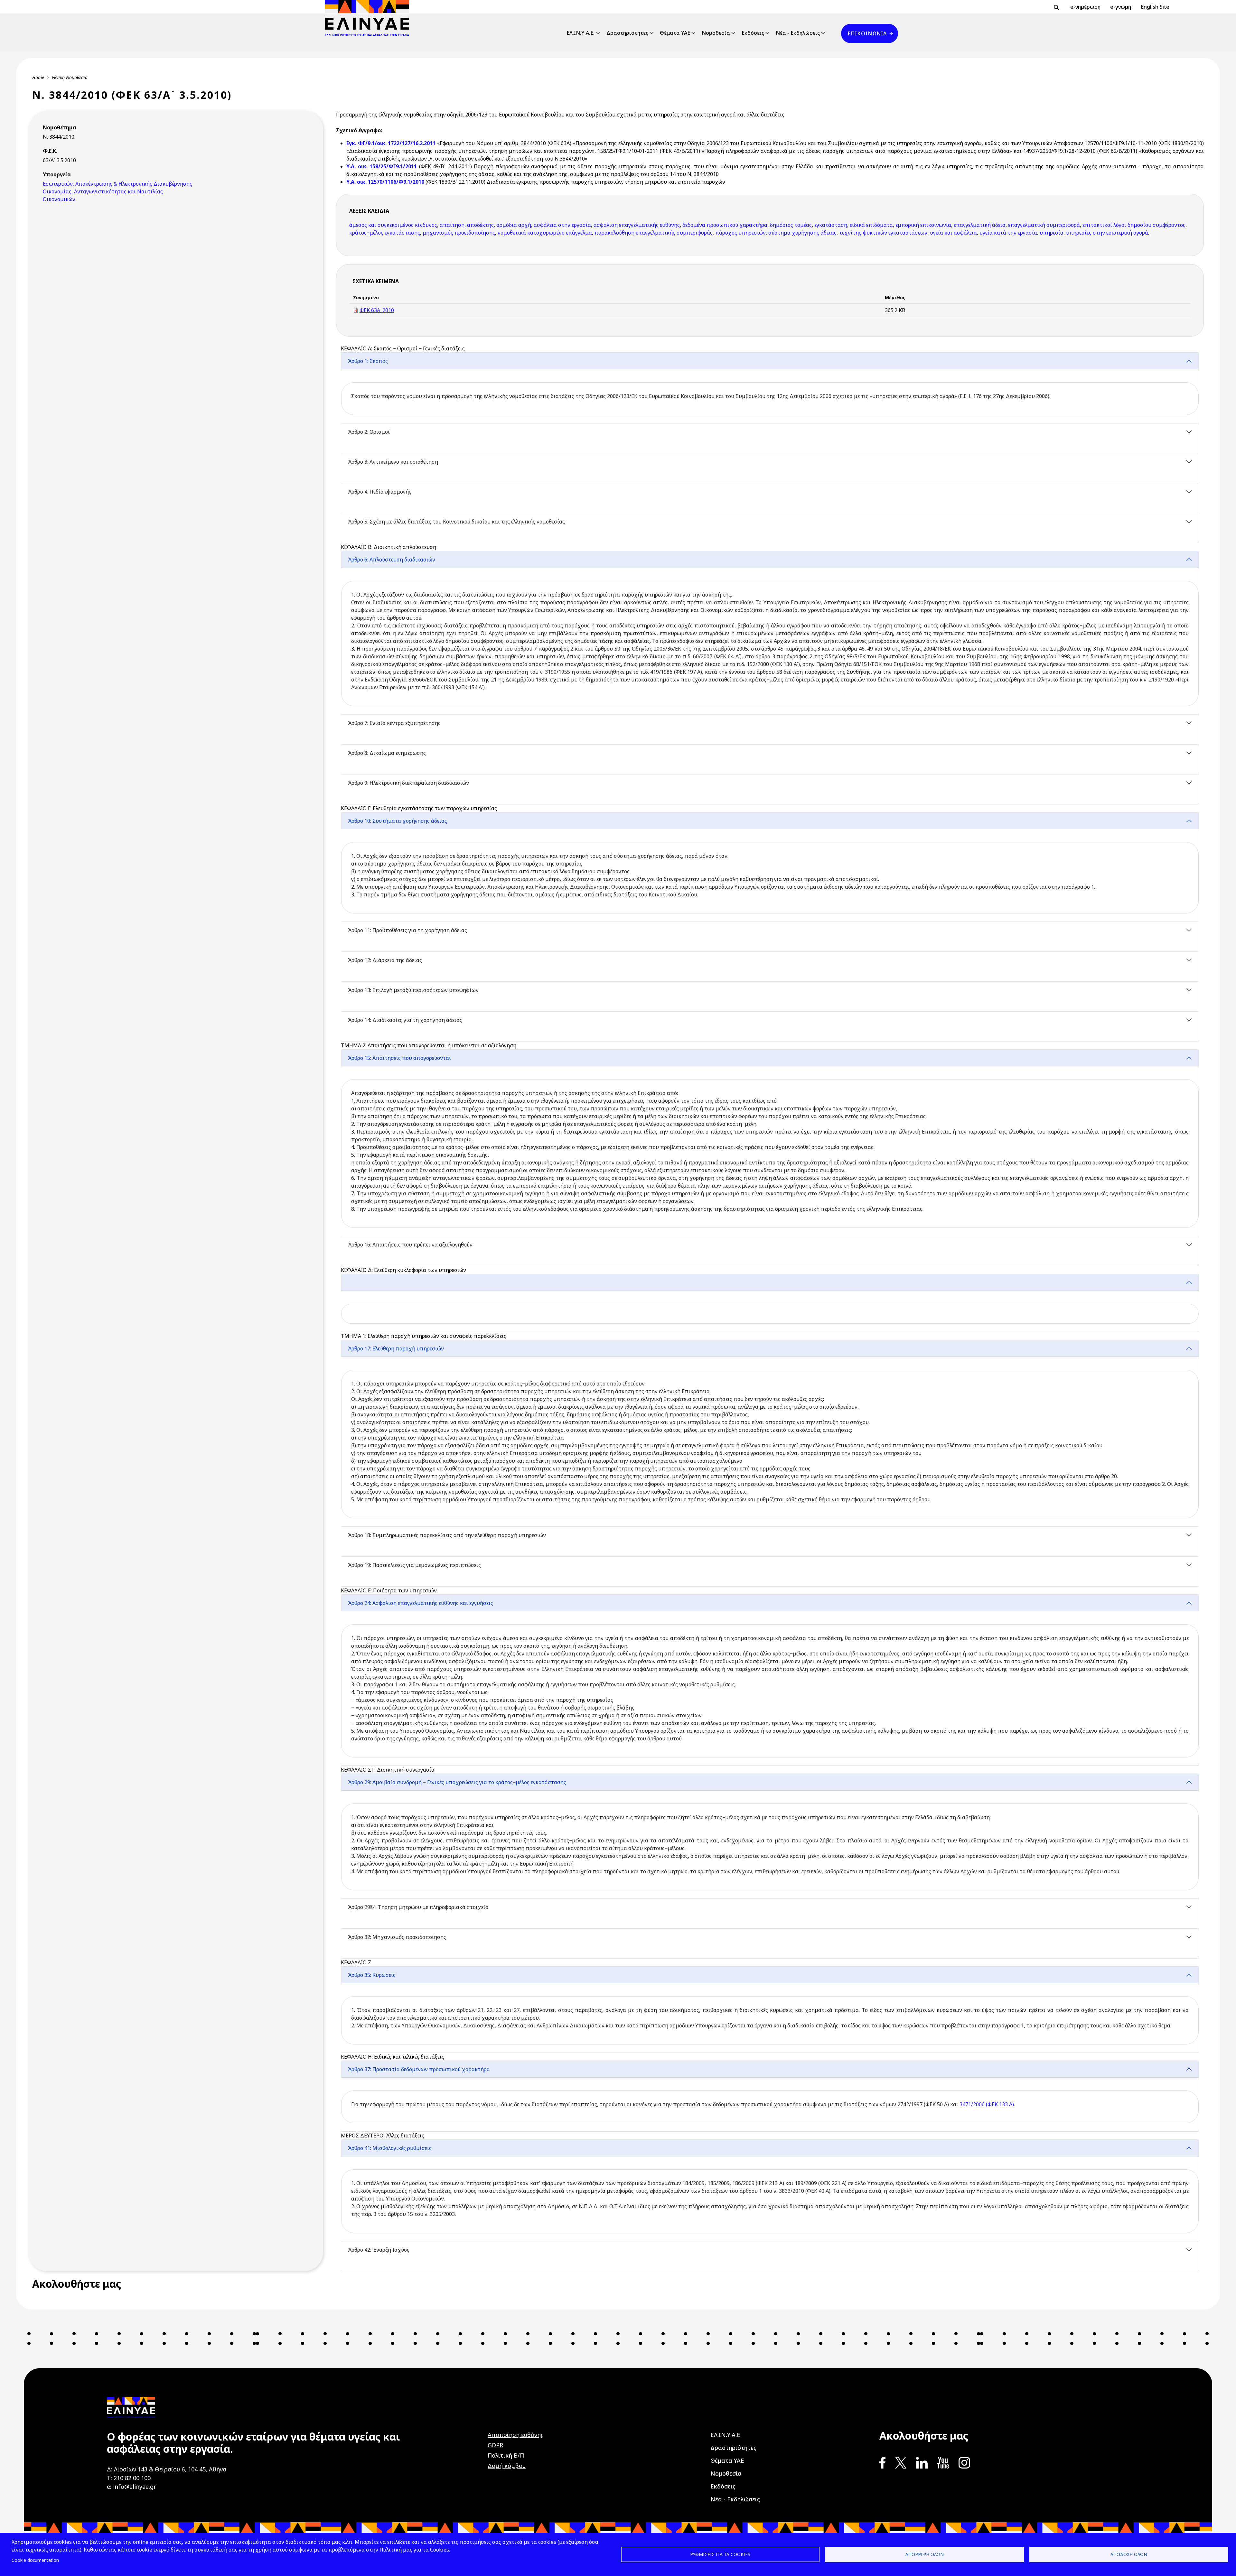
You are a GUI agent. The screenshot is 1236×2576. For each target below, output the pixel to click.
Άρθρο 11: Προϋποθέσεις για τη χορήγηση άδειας (407, 930)
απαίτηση (452, 225)
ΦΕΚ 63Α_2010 (377, 310)
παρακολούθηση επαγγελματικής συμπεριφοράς (654, 233)
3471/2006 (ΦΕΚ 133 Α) (987, 2104)
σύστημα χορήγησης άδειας (802, 233)
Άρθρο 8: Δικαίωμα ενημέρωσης (387, 753)
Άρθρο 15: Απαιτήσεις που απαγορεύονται (399, 1058)
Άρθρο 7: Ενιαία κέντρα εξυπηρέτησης (394, 723)
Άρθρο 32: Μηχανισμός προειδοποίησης (397, 1937)
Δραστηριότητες (627, 33)
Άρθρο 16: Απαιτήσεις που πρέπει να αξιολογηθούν (410, 1245)
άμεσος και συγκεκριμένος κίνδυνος (393, 225)
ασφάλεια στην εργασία (562, 225)
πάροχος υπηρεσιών (740, 233)
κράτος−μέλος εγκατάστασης (385, 233)
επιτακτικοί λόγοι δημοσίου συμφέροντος (1134, 225)
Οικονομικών (59, 199)
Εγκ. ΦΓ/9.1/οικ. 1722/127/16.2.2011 (392, 143)
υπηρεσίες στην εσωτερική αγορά (1107, 233)
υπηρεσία (1052, 233)
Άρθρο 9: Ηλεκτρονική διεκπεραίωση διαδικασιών (408, 783)
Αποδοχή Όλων (1129, 2554)
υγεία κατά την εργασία (1008, 233)
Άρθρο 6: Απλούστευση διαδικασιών (391, 560)
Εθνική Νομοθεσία (70, 77)
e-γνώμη (1121, 7)
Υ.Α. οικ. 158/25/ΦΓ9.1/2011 (382, 166)
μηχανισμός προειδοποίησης (459, 233)
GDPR (495, 2445)
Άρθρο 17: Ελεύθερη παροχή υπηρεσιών (396, 1348)
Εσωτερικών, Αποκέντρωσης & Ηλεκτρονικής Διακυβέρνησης (117, 184)
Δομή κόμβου (507, 2466)
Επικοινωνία (867, 33)
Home (38, 77)
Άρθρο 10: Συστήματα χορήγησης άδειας (397, 821)
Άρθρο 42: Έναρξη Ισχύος (379, 2250)
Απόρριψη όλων (925, 2554)
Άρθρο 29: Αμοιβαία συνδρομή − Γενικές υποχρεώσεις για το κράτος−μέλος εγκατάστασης (458, 1782)
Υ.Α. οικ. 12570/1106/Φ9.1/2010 (385, 182)
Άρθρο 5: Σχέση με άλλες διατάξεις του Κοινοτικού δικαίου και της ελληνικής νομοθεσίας (456, 522)
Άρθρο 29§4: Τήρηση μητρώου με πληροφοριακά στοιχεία (418, 1907)
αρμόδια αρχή (514, 225)
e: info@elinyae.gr (131, 2487)
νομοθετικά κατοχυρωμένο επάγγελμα (545, 233)
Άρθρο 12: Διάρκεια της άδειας (385, 960)
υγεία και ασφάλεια (953, 233)
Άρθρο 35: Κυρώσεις (372, 1975)
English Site (1155, 7)
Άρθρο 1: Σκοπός (368, 361)
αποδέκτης (480, 225)
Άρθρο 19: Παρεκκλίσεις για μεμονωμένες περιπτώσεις (414, 1565)
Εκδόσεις (753, 33)
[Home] (370, 18)
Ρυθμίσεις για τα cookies (720, 2554)
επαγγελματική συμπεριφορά (1044, 225)
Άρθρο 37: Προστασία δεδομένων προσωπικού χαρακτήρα (419, 2069)
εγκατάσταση (831, 225)
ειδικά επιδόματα (871, 225)
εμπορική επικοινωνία (923, 225)
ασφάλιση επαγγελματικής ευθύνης (637, 225)
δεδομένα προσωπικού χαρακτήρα (725, 225)
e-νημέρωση (1085, 7)
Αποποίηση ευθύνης (516, 2435)
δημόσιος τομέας (791, 225)
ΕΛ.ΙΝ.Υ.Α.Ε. (581, 33)
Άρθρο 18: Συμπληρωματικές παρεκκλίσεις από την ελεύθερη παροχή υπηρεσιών (447, 1535)
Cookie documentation (35, 2560)
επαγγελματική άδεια (980, 225)
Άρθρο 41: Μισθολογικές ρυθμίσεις (390, 2148)
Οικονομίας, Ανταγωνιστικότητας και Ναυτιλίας (103, 191)
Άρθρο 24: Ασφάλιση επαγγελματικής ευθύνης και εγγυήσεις (420, 1603)
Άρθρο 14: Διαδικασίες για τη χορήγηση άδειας (405, 1020)
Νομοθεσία (716, 33)
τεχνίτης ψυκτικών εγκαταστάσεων (883, 233)
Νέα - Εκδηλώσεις (798, 33)
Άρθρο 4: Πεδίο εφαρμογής (379, 492)
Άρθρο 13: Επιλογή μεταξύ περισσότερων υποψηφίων (413, 990)
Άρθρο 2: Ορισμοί (369, 432)
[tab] (770, 388)
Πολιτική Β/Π (506, 2455)
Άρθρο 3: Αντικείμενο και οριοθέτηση (393, 462)
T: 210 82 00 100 (129, 2478)
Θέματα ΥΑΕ (675, 33)
